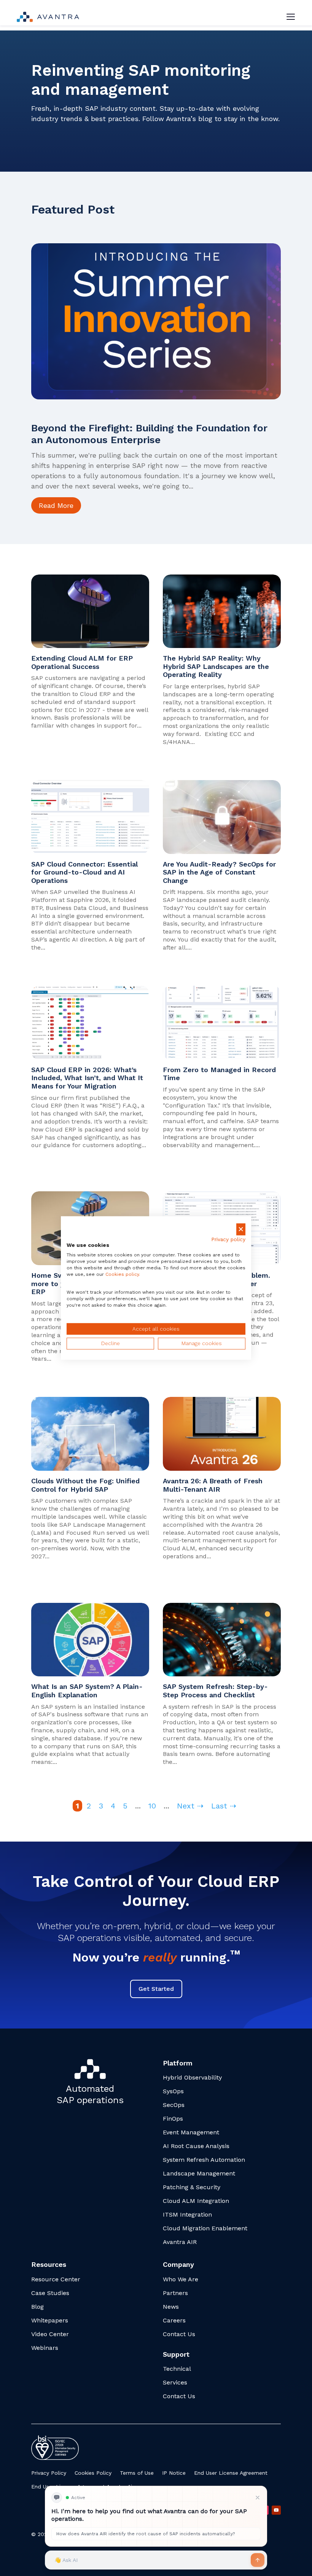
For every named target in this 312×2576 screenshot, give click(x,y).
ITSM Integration (187, 2214)
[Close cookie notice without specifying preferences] (241, 1229)
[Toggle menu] (291, 17)
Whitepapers (50, 2320)
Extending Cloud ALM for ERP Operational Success (82, 662)
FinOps (173, 2119)
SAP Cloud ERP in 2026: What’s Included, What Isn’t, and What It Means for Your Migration (87, 1078)
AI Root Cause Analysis (196, 2146)
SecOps (174, 2105)
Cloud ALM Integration (196, 2201)
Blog (37, 2307)
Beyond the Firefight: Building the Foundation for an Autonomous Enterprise (149, 434)
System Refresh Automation (204, 2160)
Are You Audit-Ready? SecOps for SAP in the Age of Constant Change (219, 872)
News (171, 2307)
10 (152, 1806)
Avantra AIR (180, 2242)
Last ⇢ (224, 1806)
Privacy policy (228, 1239)
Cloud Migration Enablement (205, 2228)
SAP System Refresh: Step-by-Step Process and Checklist (215, 1691)
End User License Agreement (231, 2473)
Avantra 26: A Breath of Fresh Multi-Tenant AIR (213, 1485)
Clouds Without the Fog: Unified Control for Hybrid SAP (85, 1485)
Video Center (50, 2334)
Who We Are (181, 2279)
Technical (177, 2369)
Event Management (191, 2132)
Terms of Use (137, 2473)
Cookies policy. (123, 1274)
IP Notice (174, 2473)
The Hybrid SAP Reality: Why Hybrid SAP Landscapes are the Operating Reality (216, 666)
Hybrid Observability (192, 2077)
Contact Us (179, 2334)
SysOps (173, 2091)
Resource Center (56, 2279)
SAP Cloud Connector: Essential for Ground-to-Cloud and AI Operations (84, 872)
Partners (175, 2293)
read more (56, 505)
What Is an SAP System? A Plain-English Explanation (87, 1691)
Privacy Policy (49, 2473)
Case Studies (50, 2293)
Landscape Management (199, 2173)
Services (175, 2382)
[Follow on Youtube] (276, 2510)
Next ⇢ (190, 1806)
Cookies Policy (93, 2473)
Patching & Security (192, 2187)
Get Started (156, 1989)
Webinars (45, 2348)
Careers (174, 2320)
